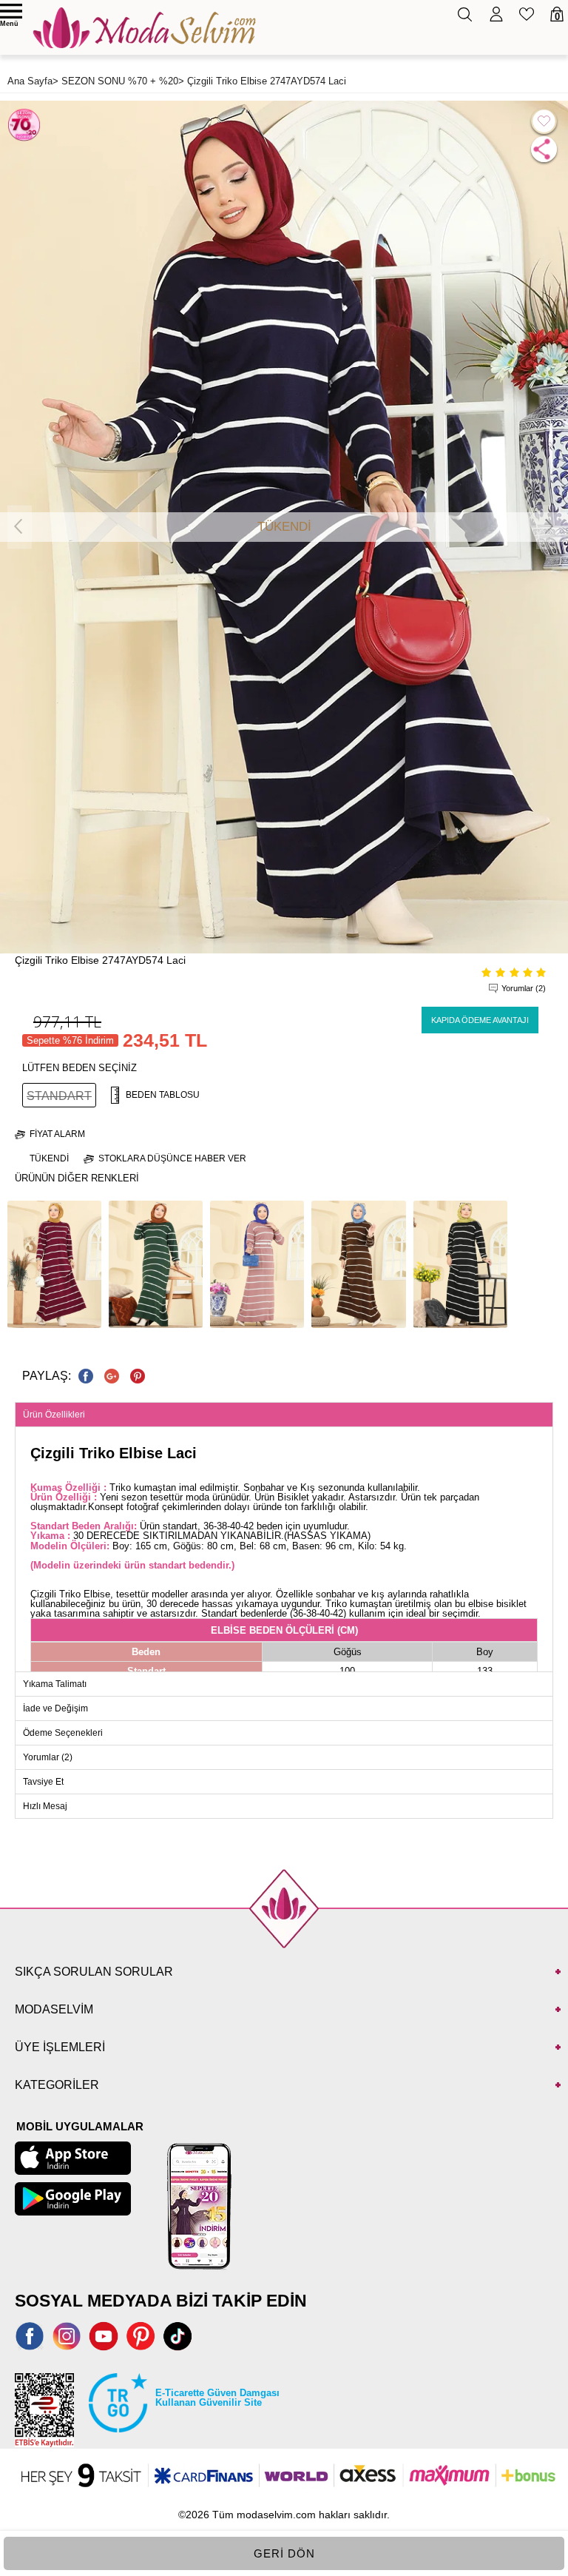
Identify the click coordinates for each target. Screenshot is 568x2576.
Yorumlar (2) (524, 988)
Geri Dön (284, 2553)
